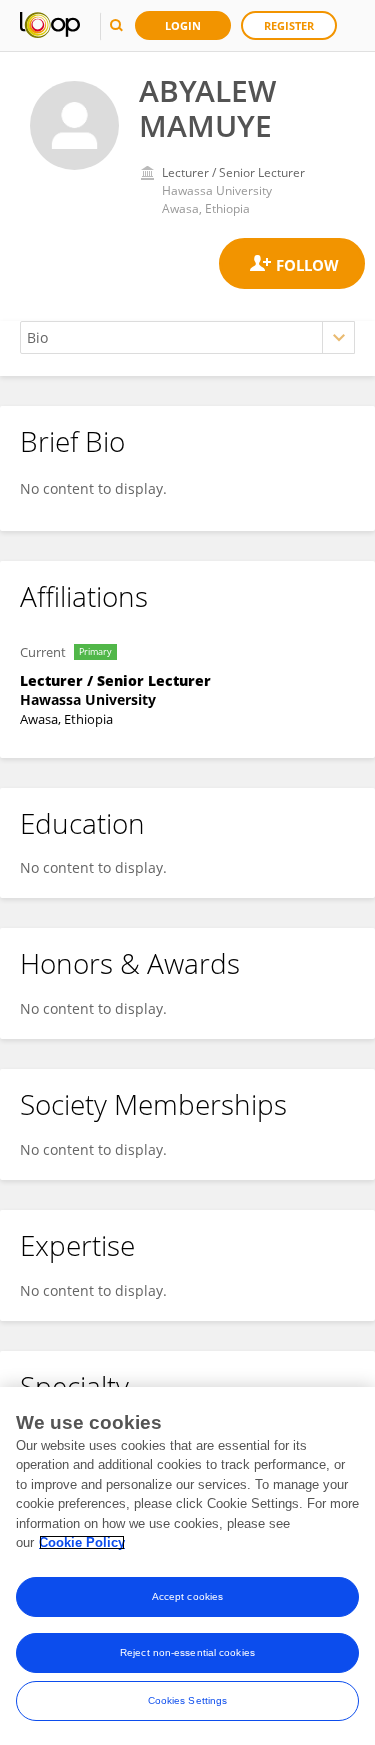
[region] (187, 1566)
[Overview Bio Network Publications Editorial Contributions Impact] (187, 337)
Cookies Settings (188, 1700)
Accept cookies (187, 1596)
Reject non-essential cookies (187, 1652)
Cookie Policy (82, 1542)
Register (289, 25)
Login (183, 25)
